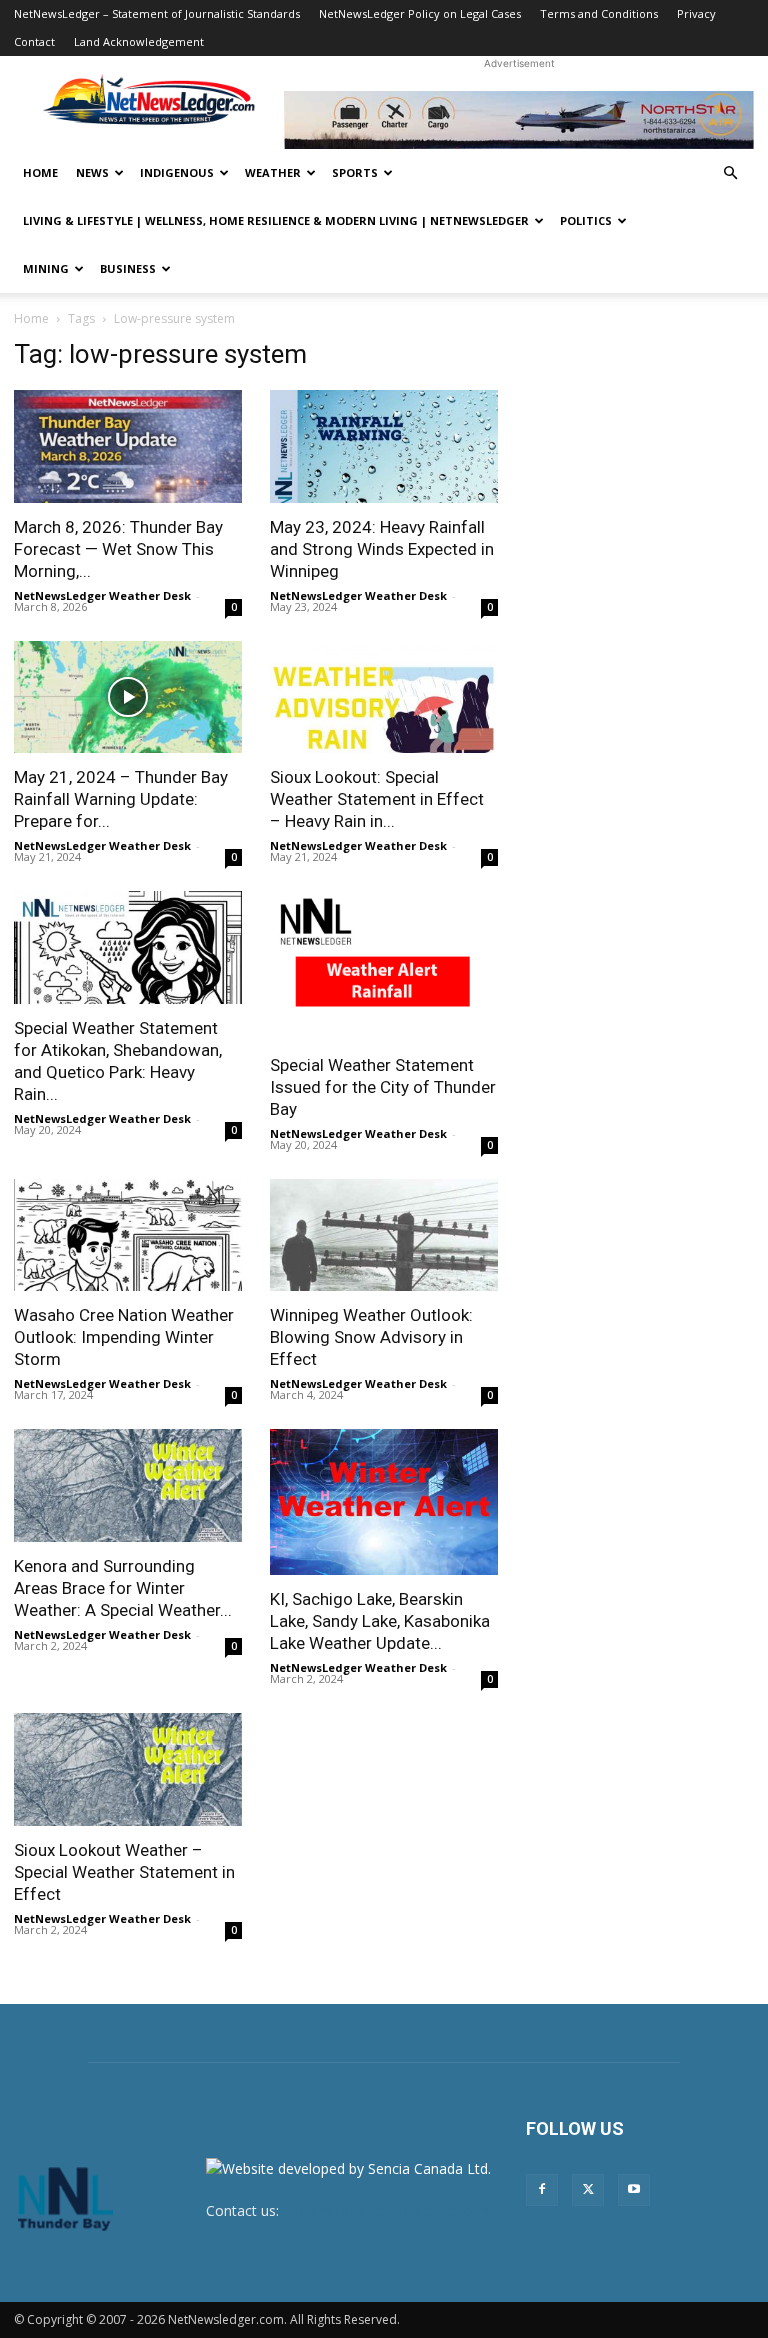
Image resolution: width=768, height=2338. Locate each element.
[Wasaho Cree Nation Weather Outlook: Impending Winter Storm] (128, 1235)
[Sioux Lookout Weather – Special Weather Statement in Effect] (128, 1769)
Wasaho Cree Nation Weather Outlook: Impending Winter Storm (124, 1337)
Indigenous (177, 172)
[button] (730, 173)
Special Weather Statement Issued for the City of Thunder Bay (383, 1087)
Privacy (696, 13)
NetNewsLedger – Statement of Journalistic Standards (157, 13)
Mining (46, 268)
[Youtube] (634, 2190)
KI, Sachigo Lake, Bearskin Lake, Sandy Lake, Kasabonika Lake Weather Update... (380, 1621)
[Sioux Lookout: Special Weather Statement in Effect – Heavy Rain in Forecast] (384, 697)
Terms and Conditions (599, 13)
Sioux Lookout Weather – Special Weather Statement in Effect (124, 1872)
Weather (273, 172)
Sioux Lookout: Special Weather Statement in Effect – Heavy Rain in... (377, 799)
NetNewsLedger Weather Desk (102, 595)
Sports (355, 172)
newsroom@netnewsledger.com (388, 2210)
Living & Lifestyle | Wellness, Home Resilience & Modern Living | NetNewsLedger (276, 220)
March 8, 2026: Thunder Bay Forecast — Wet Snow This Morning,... (118, 549)
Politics (586, 220)
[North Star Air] (519, 120)
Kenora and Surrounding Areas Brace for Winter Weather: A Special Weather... (123, 1588)
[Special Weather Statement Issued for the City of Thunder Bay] (384, 966)
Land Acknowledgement (139, 41)
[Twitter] (588, 2190)
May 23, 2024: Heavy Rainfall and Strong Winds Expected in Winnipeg (382, 549)
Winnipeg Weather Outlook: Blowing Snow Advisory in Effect (371, 1337)
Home (40, 172)
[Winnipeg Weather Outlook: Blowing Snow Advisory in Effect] (384, 1235)
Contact (34, 41)
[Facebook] (542, 2190)
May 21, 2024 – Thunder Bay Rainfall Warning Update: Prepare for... (121, 799)
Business (128, 268)
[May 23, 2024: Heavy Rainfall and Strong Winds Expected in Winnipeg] (384, 446)
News (92, 172)
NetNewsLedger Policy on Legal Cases (420, 13)
